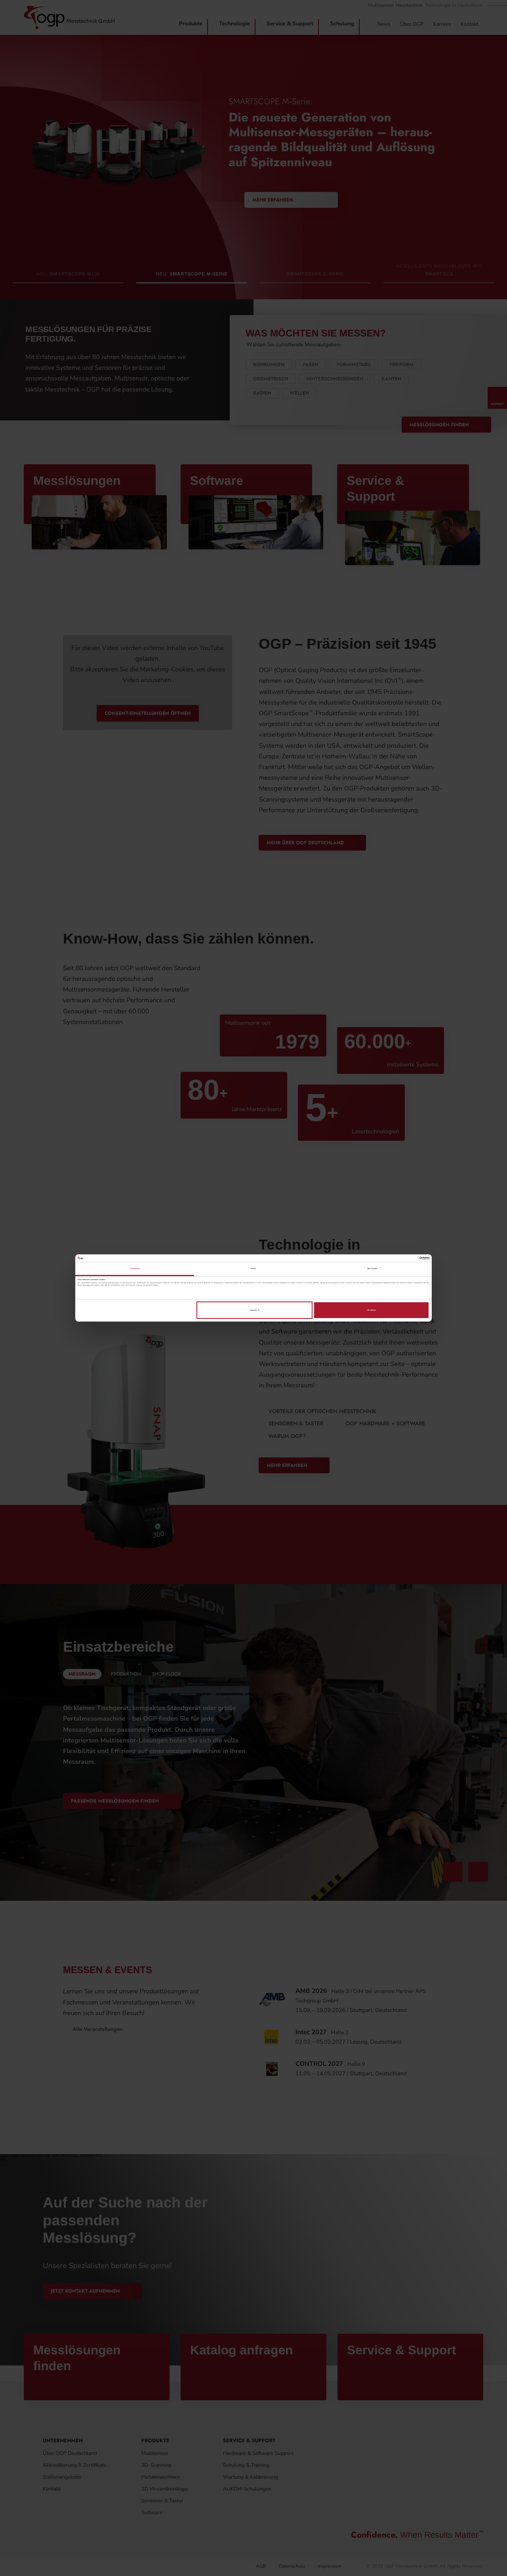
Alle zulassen (371, 1310)
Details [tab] (254, 1269)
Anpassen (253, 1310)
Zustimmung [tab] (135, 1269)
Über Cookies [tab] (372, 1269)
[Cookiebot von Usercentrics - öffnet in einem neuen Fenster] (395, 1258)
